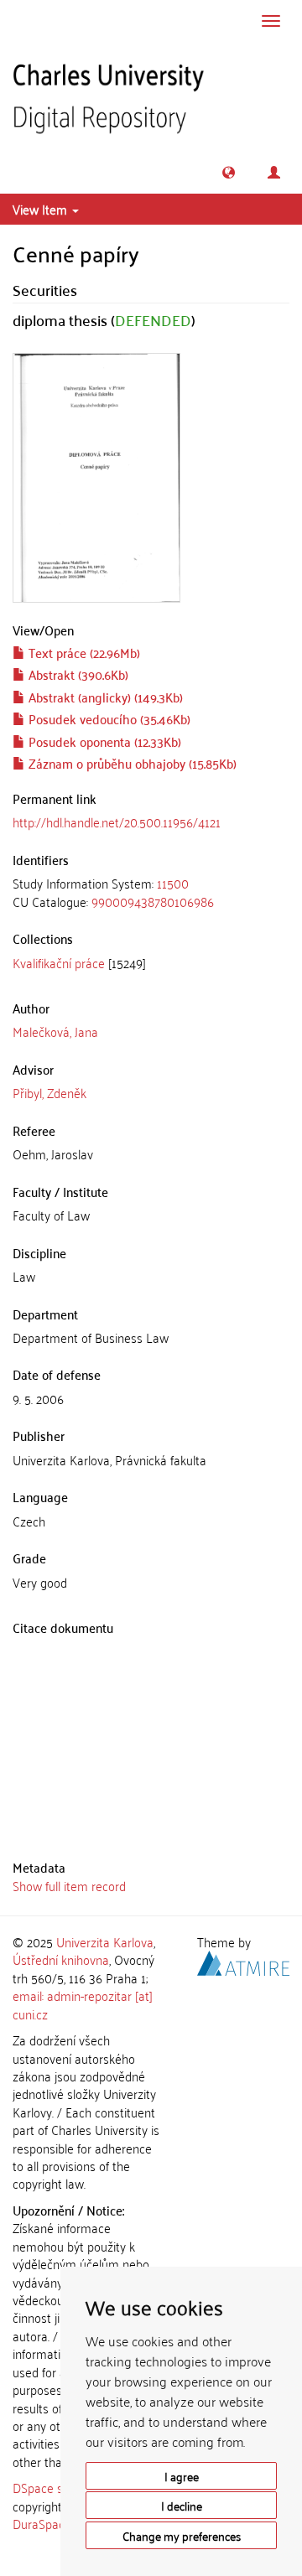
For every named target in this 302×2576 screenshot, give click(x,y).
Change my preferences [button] (182, 2535)
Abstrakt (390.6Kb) (77, 674)
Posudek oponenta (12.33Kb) (103, 741)
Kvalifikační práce (59, 962)
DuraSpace (42, 2523)
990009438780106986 (153, 901)
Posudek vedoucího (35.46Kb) (108, 718)
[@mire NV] (243, 1961)
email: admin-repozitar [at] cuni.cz (83, 2004)
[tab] (151, 892)
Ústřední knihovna (61, 1959)
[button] (229, 172)
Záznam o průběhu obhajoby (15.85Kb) (131, 763)
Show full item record (69, 1885)
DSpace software (58, 2487)
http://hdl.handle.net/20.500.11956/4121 (117, 822)
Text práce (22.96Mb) (83, 652)
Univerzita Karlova (105, 1941)
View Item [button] (42, 209)
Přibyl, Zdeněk (49, 1092)
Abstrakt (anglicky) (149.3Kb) (104, 697)
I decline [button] (182, 2505)
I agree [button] (182, 2476)
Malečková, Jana (55, 1031)
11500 (173, 883)
